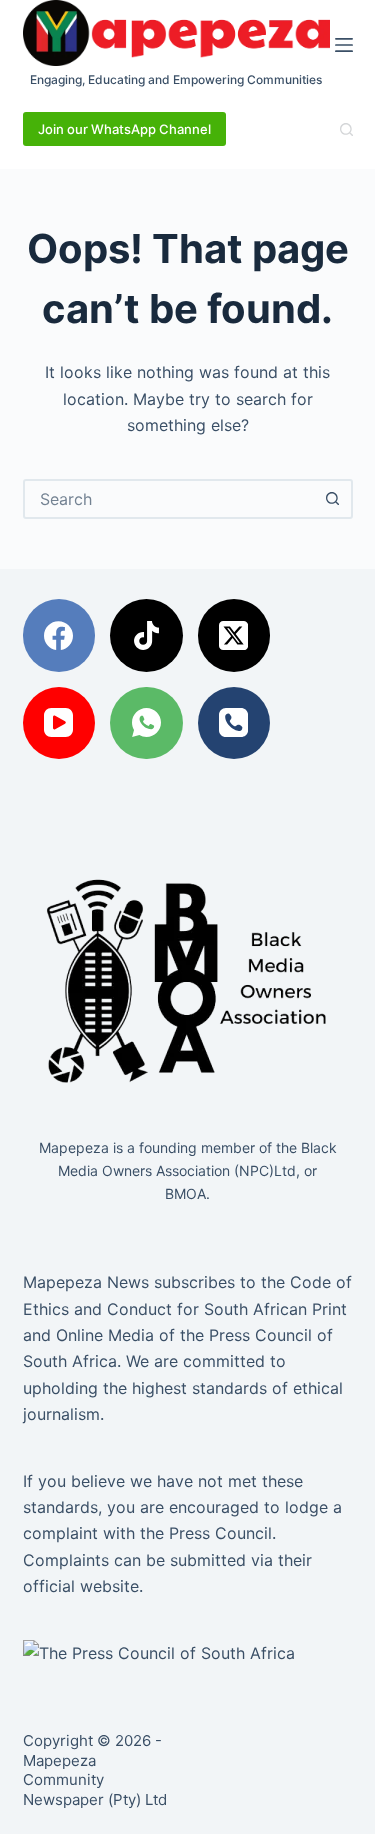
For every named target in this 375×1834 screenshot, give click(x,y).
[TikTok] (146, 635)
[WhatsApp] (146, 723)
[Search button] (333, 499)
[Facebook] (59, 635)
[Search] (346, 129)
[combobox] (170, 499)
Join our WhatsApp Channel (124, 129)
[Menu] (344, 45)
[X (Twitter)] (234, 635)
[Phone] (234, 723)
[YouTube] (59, 723)
